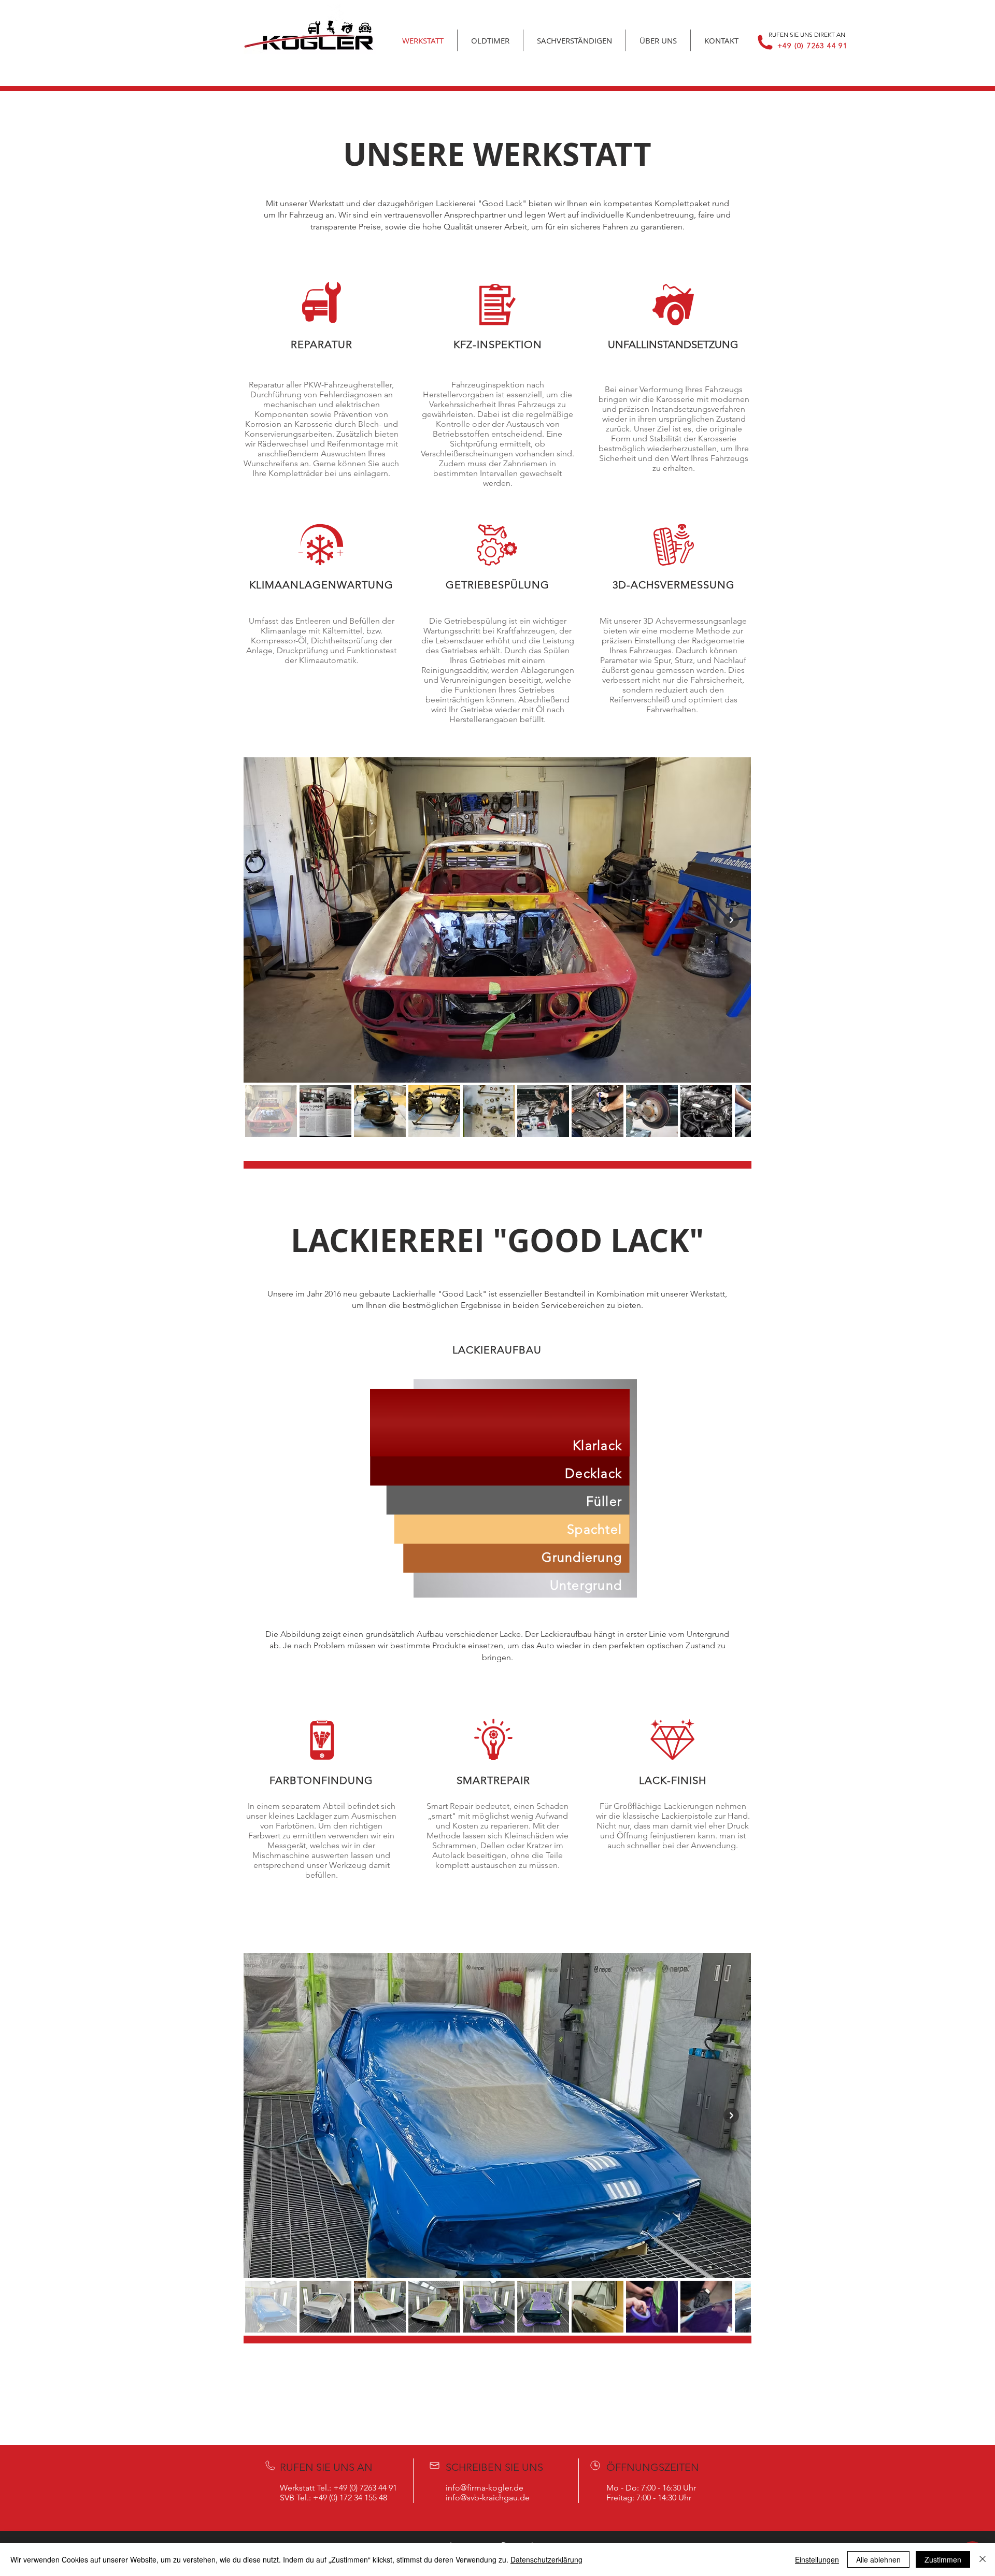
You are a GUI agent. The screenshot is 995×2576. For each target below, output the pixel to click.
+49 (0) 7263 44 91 (812, 46)
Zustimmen (943, 2559)
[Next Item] (731, 920)
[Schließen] (983, 2559)
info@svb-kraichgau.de (488, 2498)
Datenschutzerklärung (546, 2559)
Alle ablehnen (878, 2559)
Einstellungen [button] (817, 2559)
